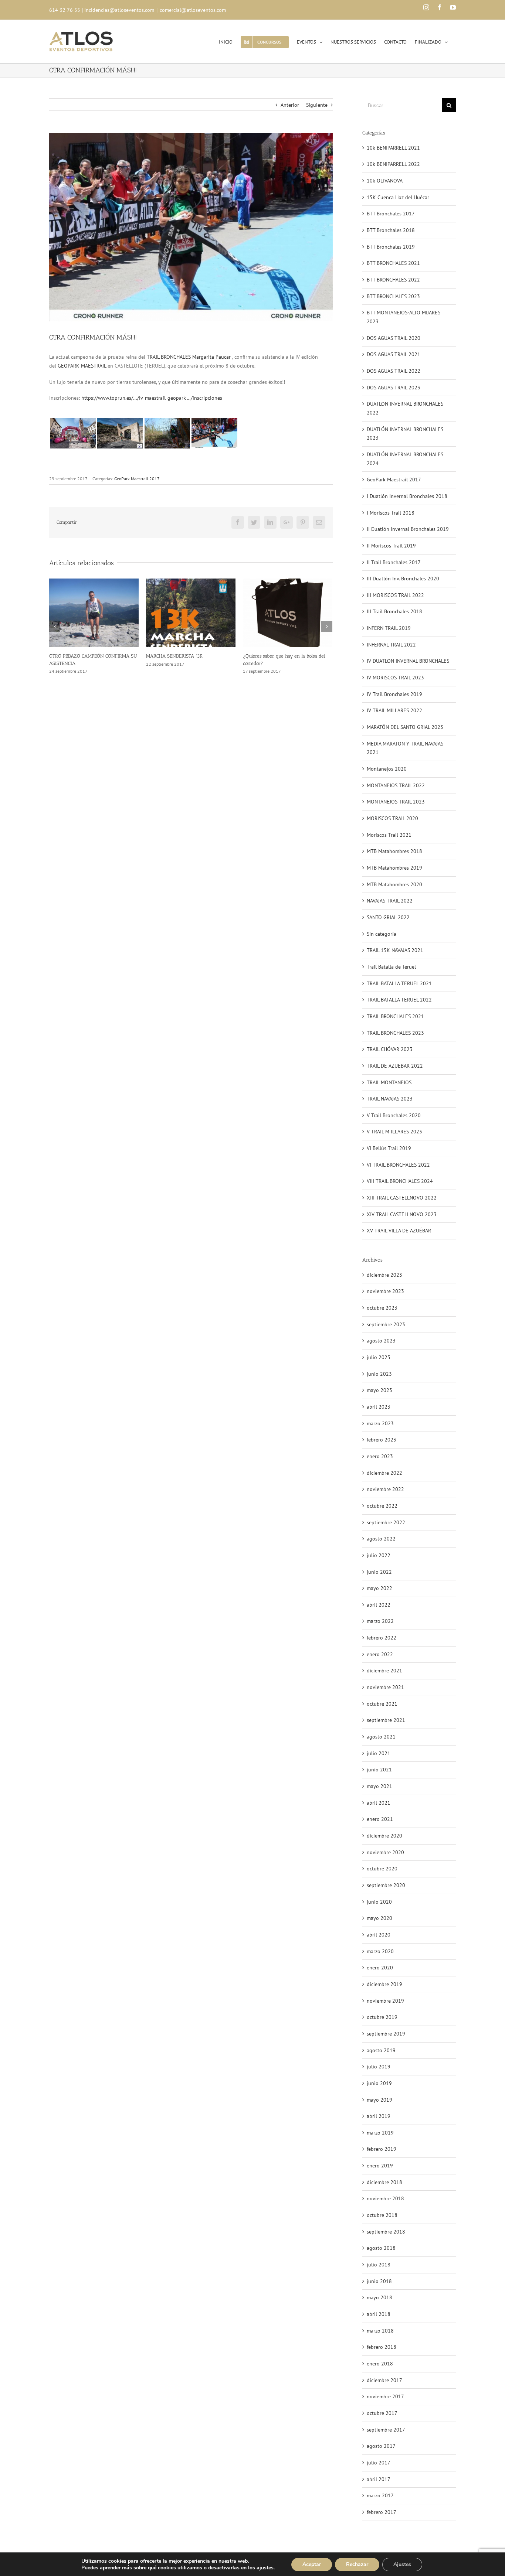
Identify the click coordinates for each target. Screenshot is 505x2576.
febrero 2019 (382, 2149)
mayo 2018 (379, 2297)
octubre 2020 (382, 1869)
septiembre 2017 (386, 2430)
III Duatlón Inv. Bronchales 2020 (403, 579)
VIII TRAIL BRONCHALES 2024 (400, 1181)
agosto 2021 (381, 1737)
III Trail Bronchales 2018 (394, 611)
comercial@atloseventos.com (193, 10)
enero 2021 (380, 1819)
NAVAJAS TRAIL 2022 (390, 901)
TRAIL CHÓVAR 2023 (390, 1049)
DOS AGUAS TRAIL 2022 (394, 371)
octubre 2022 (382, 1506)
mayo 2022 (379, 1588)
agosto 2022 (381, 1539)
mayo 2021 (379, 1786)
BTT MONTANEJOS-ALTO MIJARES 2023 (404, 317)
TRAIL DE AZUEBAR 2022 (395, 1066)
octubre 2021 (382, 1704)
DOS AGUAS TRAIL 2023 (394, 388)
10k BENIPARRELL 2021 (393, 148)
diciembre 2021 (384, 1671)
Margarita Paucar (211, 357)
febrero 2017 (382, 2512)
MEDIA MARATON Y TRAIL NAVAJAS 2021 (405, 748)
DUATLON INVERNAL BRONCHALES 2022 (405, 408)
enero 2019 (380, 2166)
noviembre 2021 (385, 1687)
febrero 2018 (382, 2347)
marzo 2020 (380, 1951)
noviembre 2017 (385, 2396)
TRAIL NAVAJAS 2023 (390, 1099)
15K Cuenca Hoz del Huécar (398, 197)
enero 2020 (380, 1968)
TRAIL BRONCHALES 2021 (395, 1016)
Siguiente (317, 105)
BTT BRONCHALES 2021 (393, 263)
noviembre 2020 (385, 1852)
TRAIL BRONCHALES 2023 (395, 1033)
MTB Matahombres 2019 (394, 868)
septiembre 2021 (386, 1720)
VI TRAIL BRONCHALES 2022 (398, 1165)
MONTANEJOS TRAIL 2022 (396, 785)
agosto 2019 (381, 2050)
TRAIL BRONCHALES (169, 357)
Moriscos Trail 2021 (389, 835)
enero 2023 (380, 1456)
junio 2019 (379, 2083)
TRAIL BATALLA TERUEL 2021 (399, 983)
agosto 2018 (381, 2248)
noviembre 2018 (385, 2198)
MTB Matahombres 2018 (394, 851)
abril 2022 (379, 1605)
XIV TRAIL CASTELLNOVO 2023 (402, 1214)
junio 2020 (379, 1902)
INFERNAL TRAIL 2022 (391, 645)
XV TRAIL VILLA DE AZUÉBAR (399, 1231)
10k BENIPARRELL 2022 (393, 164)
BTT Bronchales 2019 (391, 247)
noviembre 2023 (385, 1291)
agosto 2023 (381, 1341)
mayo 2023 (379, 1390)
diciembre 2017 (384, 2380)
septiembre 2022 (386, 1522)
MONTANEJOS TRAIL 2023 (396, 802)
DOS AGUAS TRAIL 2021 (394, 354)
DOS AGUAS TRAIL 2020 (394, 338)
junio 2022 (379, 1572)
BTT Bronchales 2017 (391, 214)
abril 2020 (379, 1935)
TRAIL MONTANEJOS (389, 1082)
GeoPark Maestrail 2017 (137, 479)
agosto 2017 (381, 2446)
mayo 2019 (379, 2100)
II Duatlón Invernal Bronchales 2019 (408, 529)
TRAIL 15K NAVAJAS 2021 (395, 950)
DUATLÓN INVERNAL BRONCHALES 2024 (405, 459)
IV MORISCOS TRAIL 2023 (395, 678)
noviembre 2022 (385, 1489)
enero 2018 (380, 2364)
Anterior (290, 105)
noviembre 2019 (385, 2001)
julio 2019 (379, 2067)
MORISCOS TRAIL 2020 (392, 818)
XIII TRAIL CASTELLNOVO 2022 (402, 1198)
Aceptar (312, 2564)
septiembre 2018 (386, 2232)
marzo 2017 (380, 2495)
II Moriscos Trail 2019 (391, 546)
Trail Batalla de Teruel (391, 967)
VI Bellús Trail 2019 (389, 1148)
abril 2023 (379, 1407)
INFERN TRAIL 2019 (389, 628)
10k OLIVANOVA (385, 181)
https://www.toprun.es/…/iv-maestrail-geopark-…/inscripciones (152, 398)
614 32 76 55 (65, 10)
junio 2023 (379, 1374)
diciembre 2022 (384, 1473)
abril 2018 (379, 2314)
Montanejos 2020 (387, 769)
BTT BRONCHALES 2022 (393, 280)
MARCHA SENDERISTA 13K (77, 656)
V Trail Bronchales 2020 (394, 1115)
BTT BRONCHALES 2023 (393, 296)
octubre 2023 (382, 1308)
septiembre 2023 (386, 1324)
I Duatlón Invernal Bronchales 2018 (407, 496)
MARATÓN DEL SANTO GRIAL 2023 (405, 727)
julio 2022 (379, 1555)
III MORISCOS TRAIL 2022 (395, 595)
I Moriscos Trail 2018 (391, 513)
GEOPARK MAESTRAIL (82, 366)
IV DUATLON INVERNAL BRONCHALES (408, 661)
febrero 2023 (382, 1440)
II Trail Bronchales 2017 (394, 562)
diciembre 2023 (384, 1275)
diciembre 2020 (384, 1836)
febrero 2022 (382, 1638)
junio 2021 (379, 1770)
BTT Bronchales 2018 (391, 230)
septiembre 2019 (386, 2034)
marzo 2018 (380, 2331)
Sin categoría (382, 934)
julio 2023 (379, 1357)
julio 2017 (379, 2463)
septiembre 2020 (386, 1885)
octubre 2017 (382, 2413)
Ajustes (402, 2564)
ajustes (265, 2568)
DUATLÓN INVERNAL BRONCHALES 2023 (405, 434)
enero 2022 (380, 1654)
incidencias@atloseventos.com (119, 10)
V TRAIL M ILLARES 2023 (394, 1132)
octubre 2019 (382, 2017)
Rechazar (357, 2564)
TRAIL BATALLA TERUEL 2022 (399, 1000)
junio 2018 (379, 2281)
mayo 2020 (379, 1918)
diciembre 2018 (384, 2182)
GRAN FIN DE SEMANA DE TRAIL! (279, 656)
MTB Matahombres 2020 (394, 884)
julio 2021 (379, 1753)
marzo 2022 (380, 1621)
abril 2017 (379, 2479)
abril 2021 (379, 1803)
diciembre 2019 (384, 1984)
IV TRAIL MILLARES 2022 (394, 710)
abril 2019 (379, 2116)
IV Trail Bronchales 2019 (394, 694)
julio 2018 (379, 2265)
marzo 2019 (380, 2133)
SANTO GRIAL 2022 (388, 917)
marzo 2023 (380, 1423)
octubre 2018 (382, 2215)
